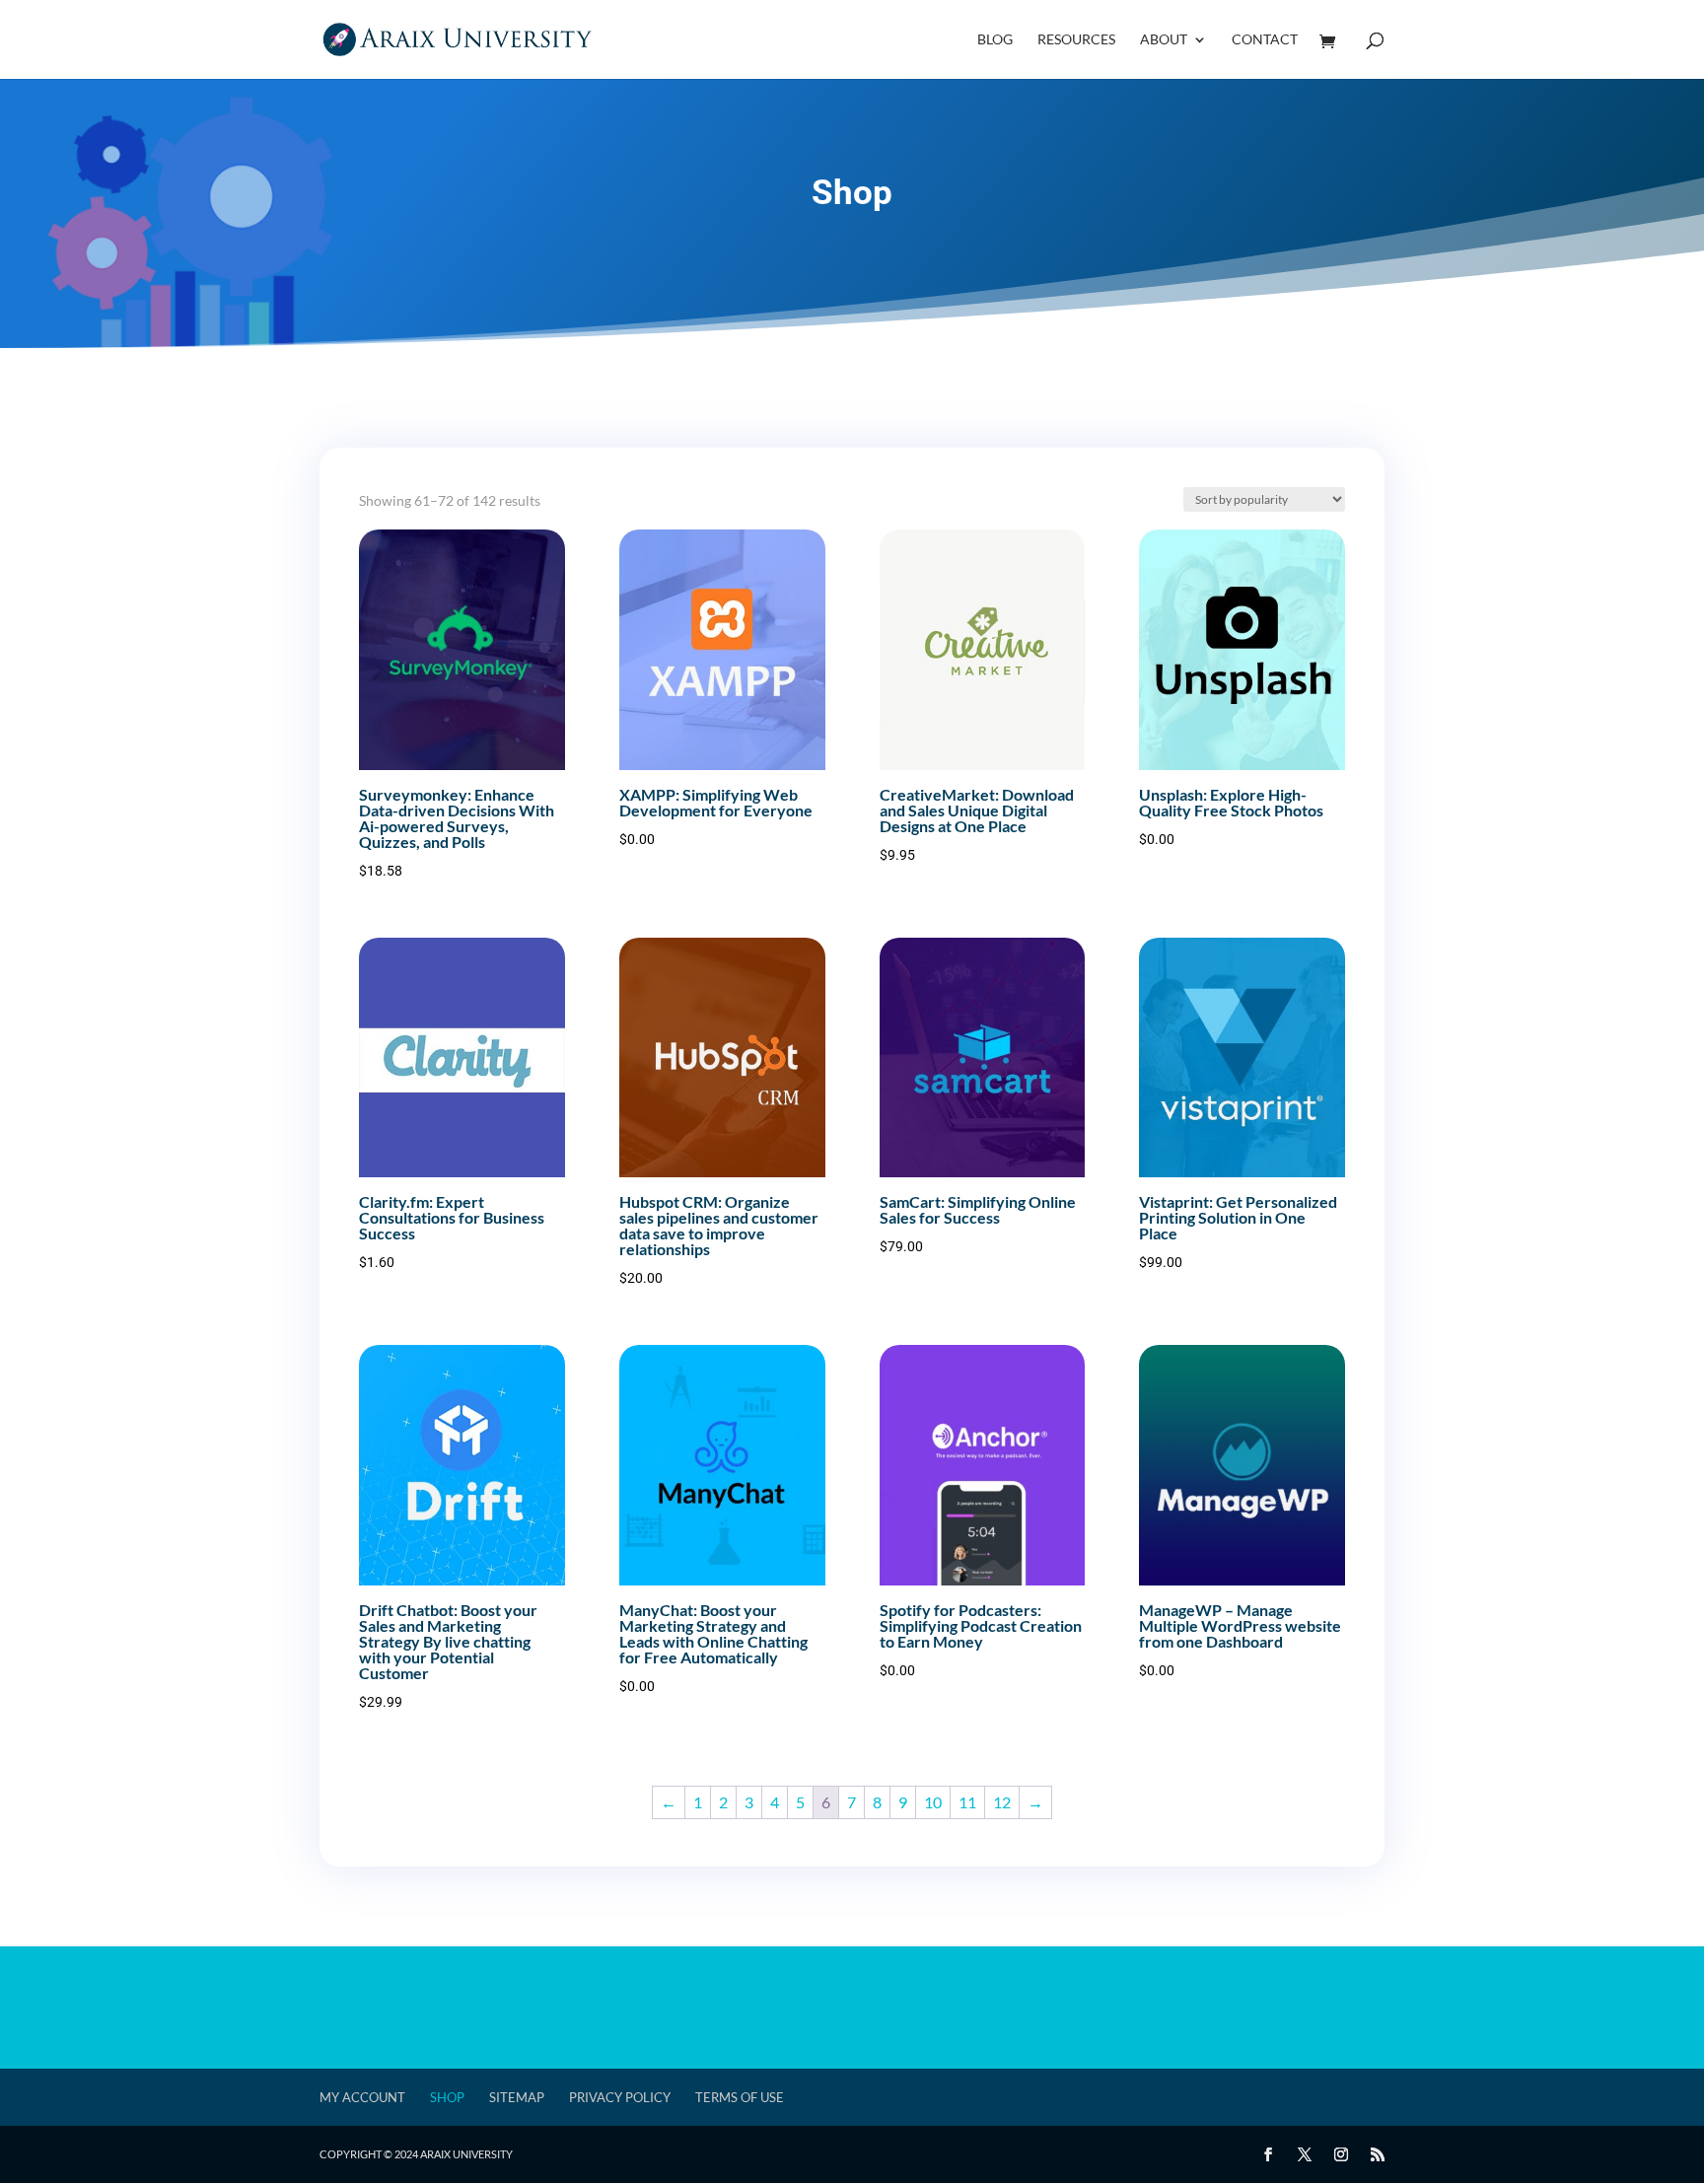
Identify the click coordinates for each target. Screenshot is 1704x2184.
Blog (995, 40)
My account (362, 2097)
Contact (1265, 40)
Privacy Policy (620, 2097)
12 (1002, 1802)
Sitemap (517, 2097)
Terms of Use (740, 2097)
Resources (1076, 40)
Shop (447, 2097)
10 (933, 1802)
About (1164, 40)
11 (967, 1802)
